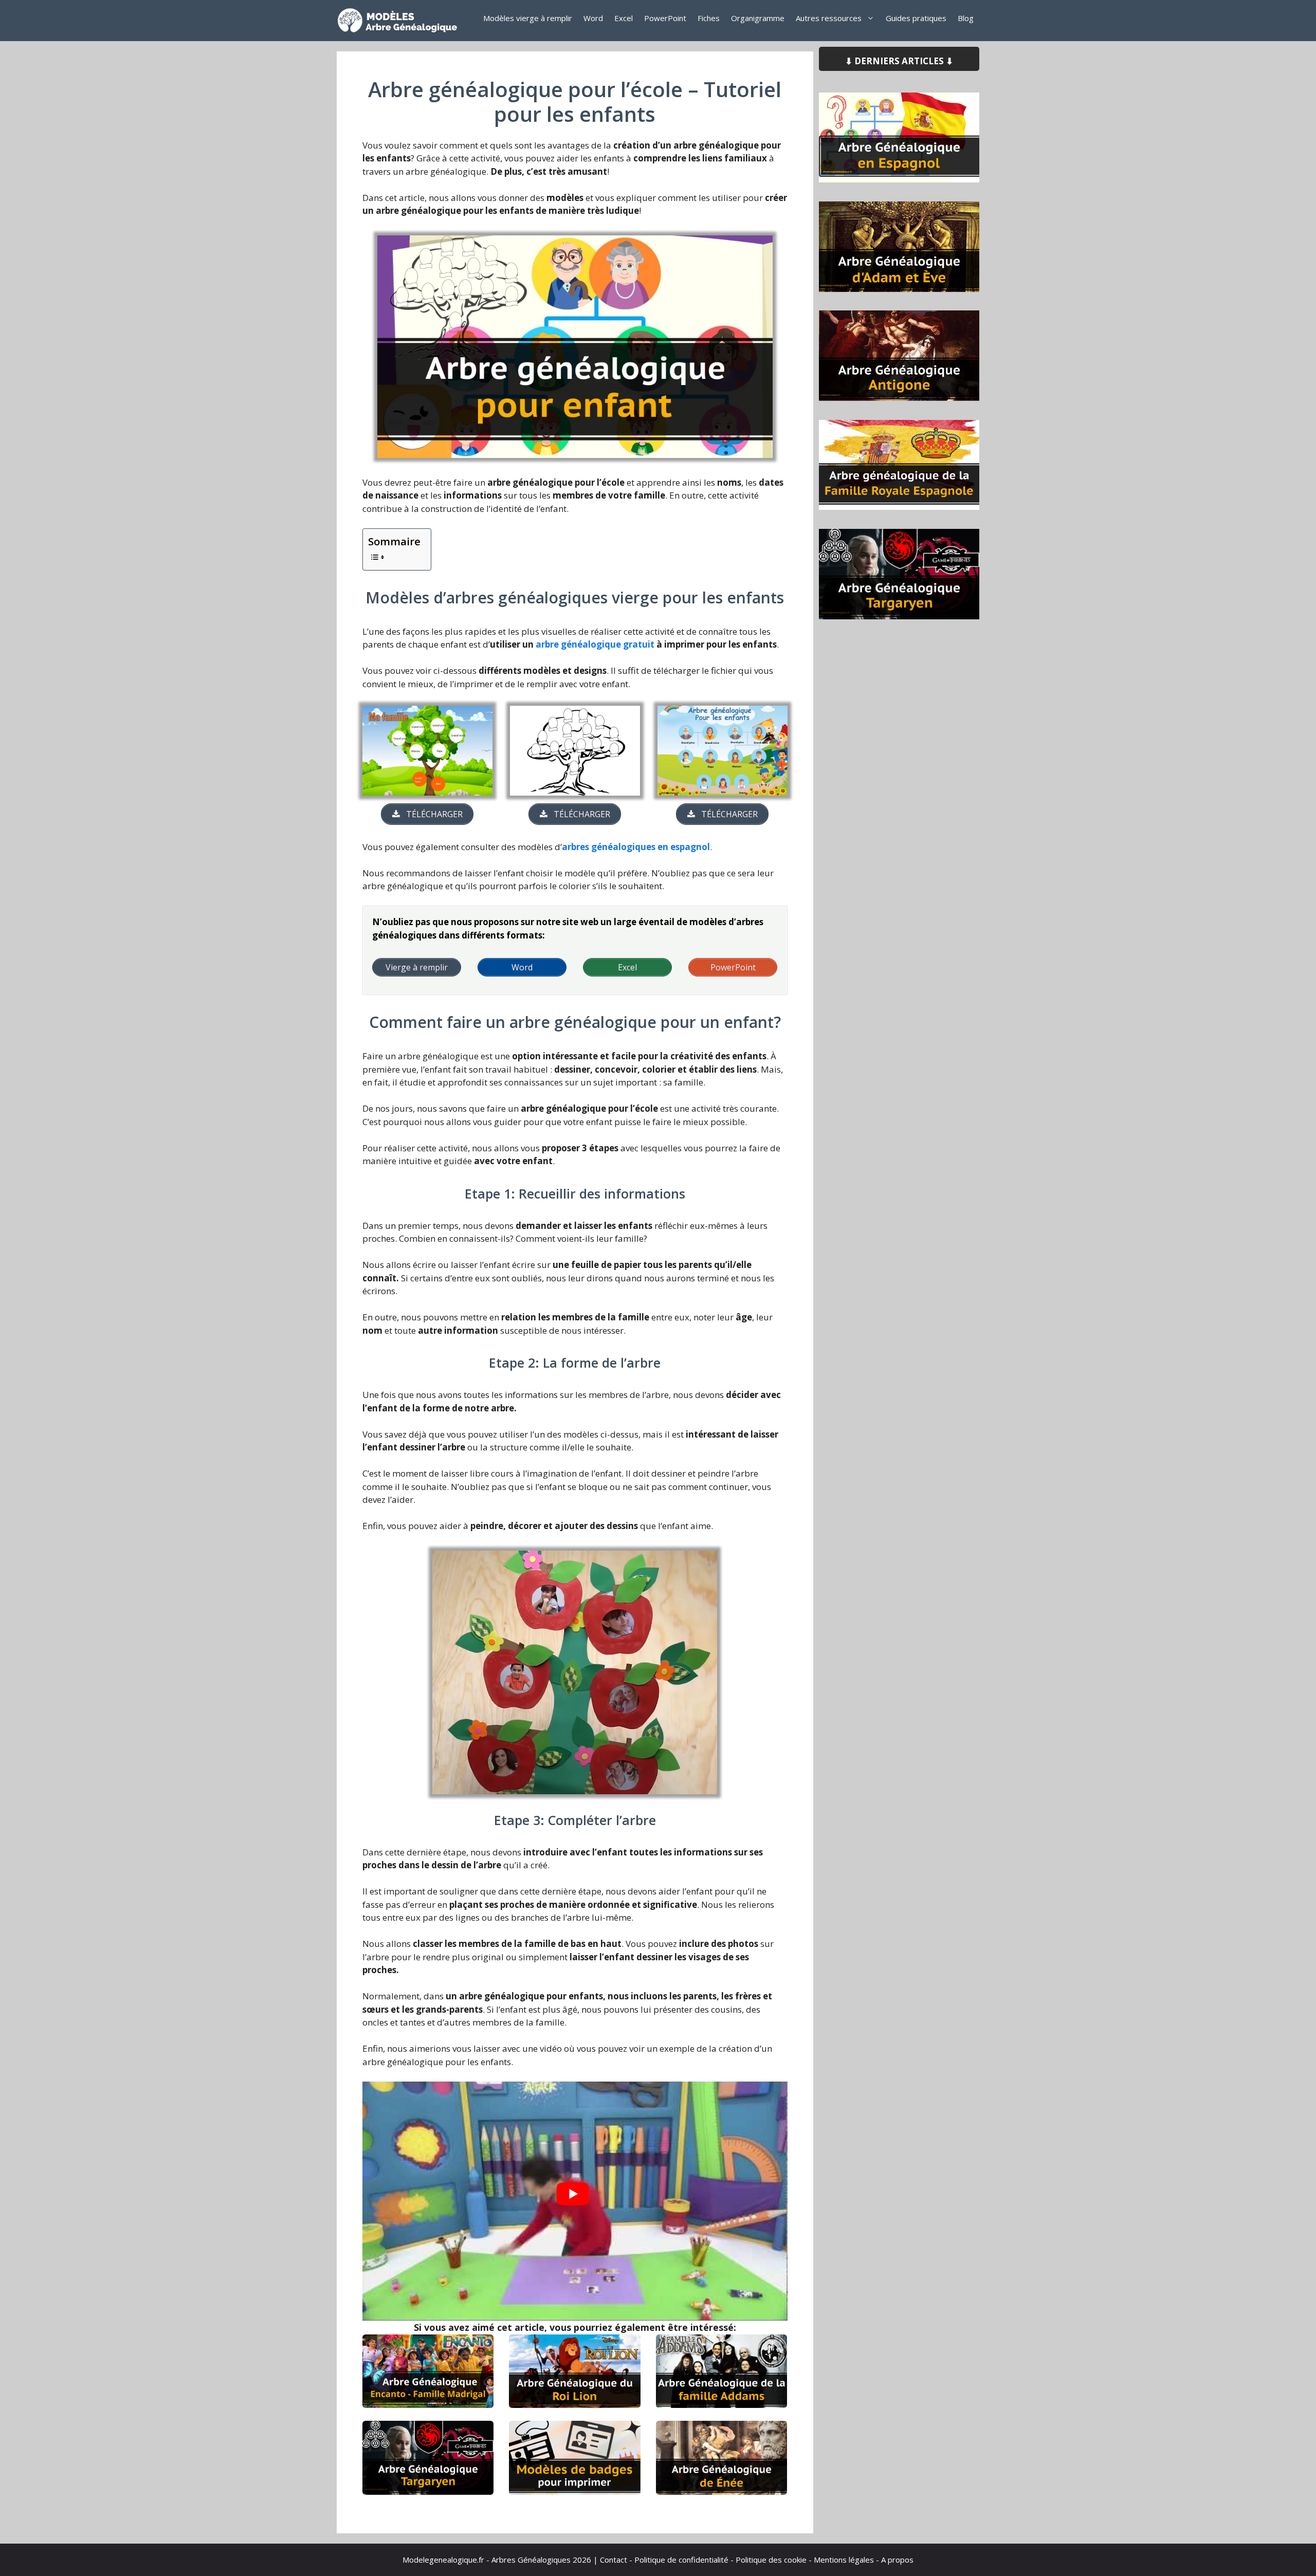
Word (593, 18)
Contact (614, 2560)
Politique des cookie (771, 2560)
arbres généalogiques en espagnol (636, 847)
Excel (624, 18)
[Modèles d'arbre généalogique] (401, 21)
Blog (966, 18)
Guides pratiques (916, 18)
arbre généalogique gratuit (595, 644)
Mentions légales (844, 2560)
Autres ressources (829, 18)
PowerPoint (665, 18)
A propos (897, 2560)
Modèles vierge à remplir (528, 18)
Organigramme (758, 18)
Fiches (709, 18)
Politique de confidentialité (681, 2560)
